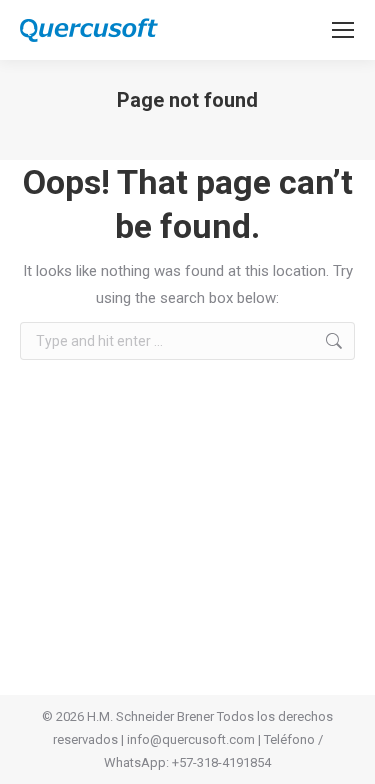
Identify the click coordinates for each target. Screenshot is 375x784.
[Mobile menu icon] (343, 30)
